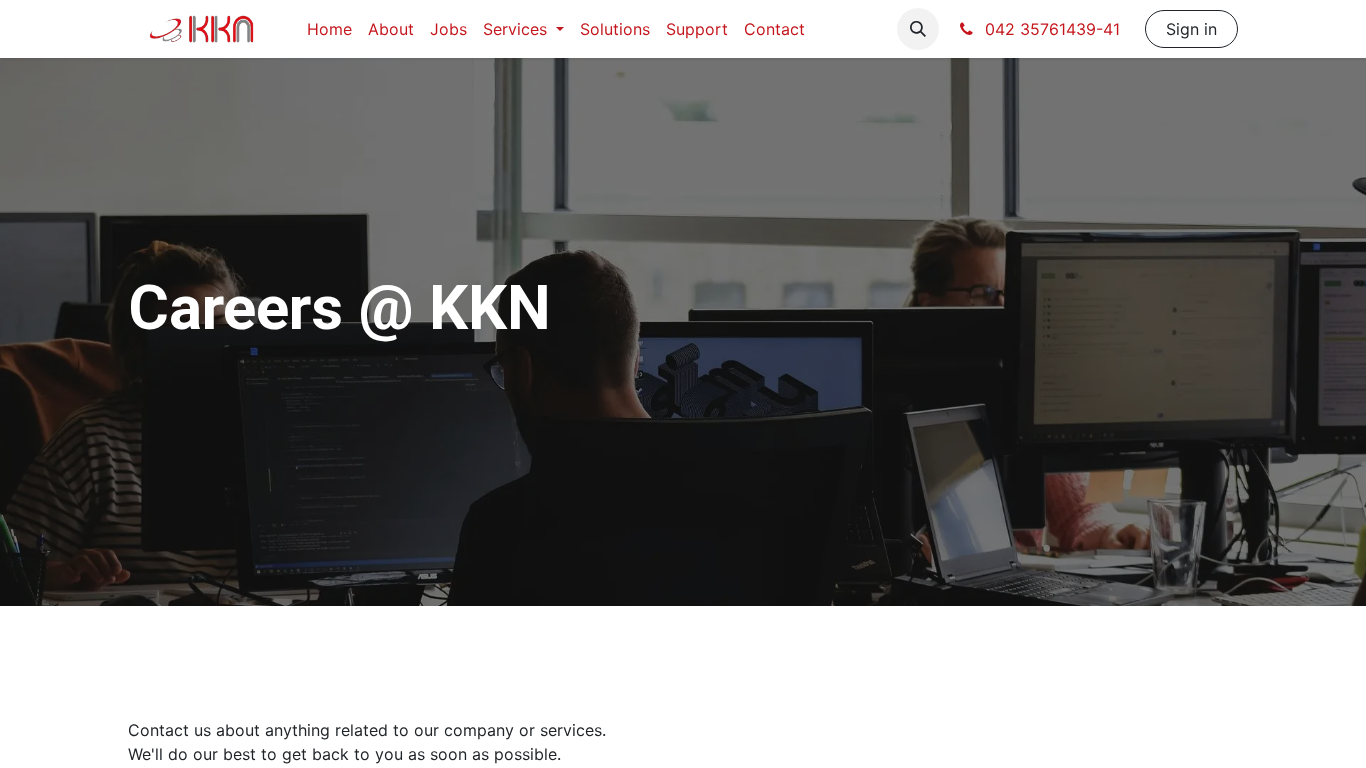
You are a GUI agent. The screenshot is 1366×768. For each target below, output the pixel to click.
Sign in (1191, 29)
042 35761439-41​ (1052, 29)
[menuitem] (329, 29)
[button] (918, 29)
